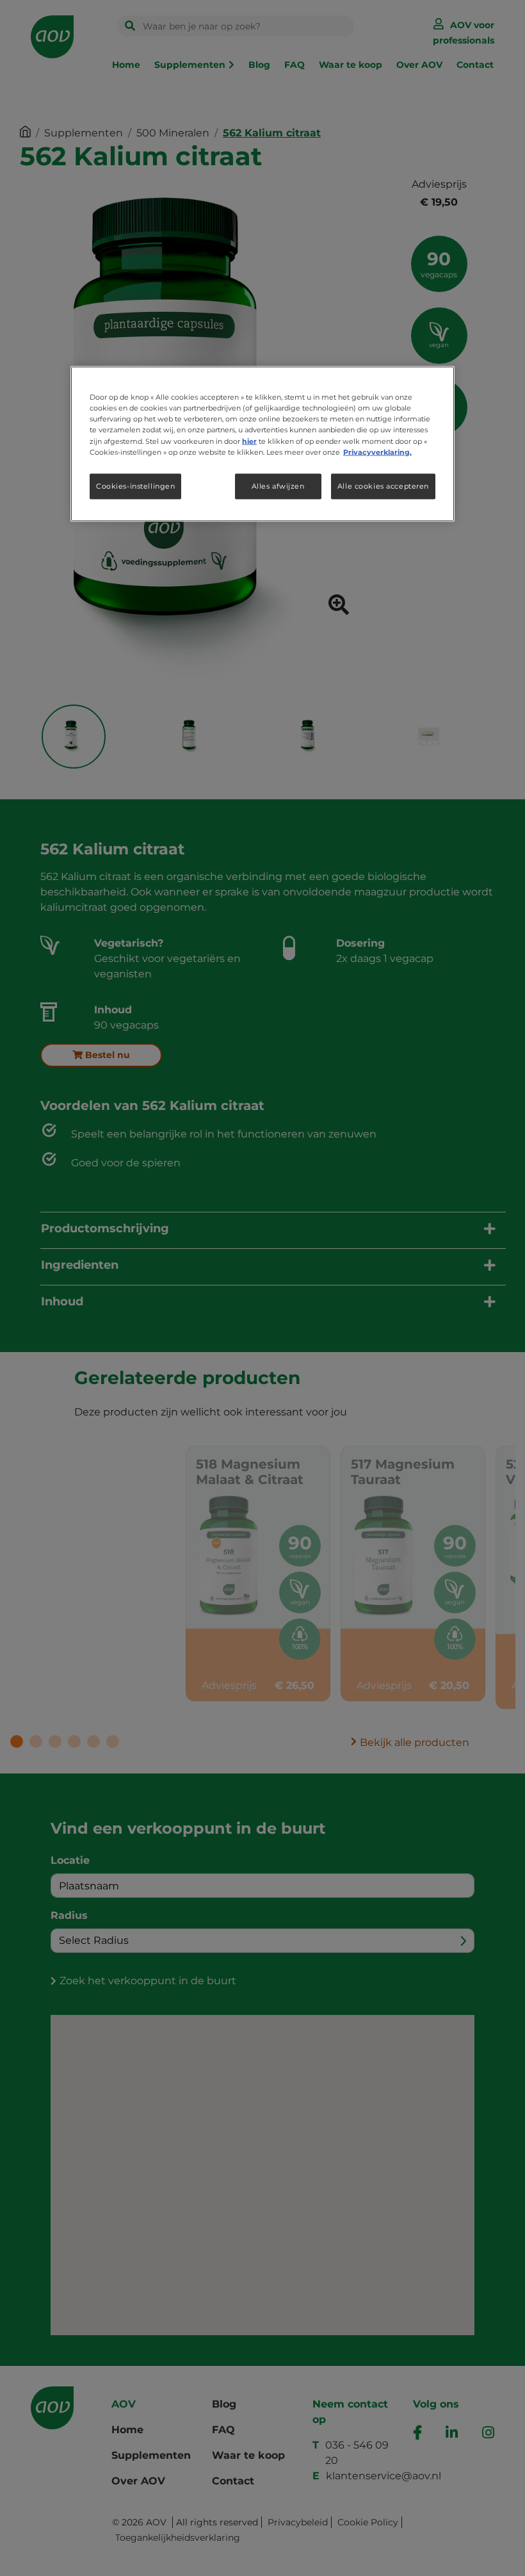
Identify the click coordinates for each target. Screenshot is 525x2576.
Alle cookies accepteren (383, 485)
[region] (262, 444)
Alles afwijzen (278, 485)
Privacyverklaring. (377, 452)
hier (249, 441)
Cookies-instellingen (135, 485)
